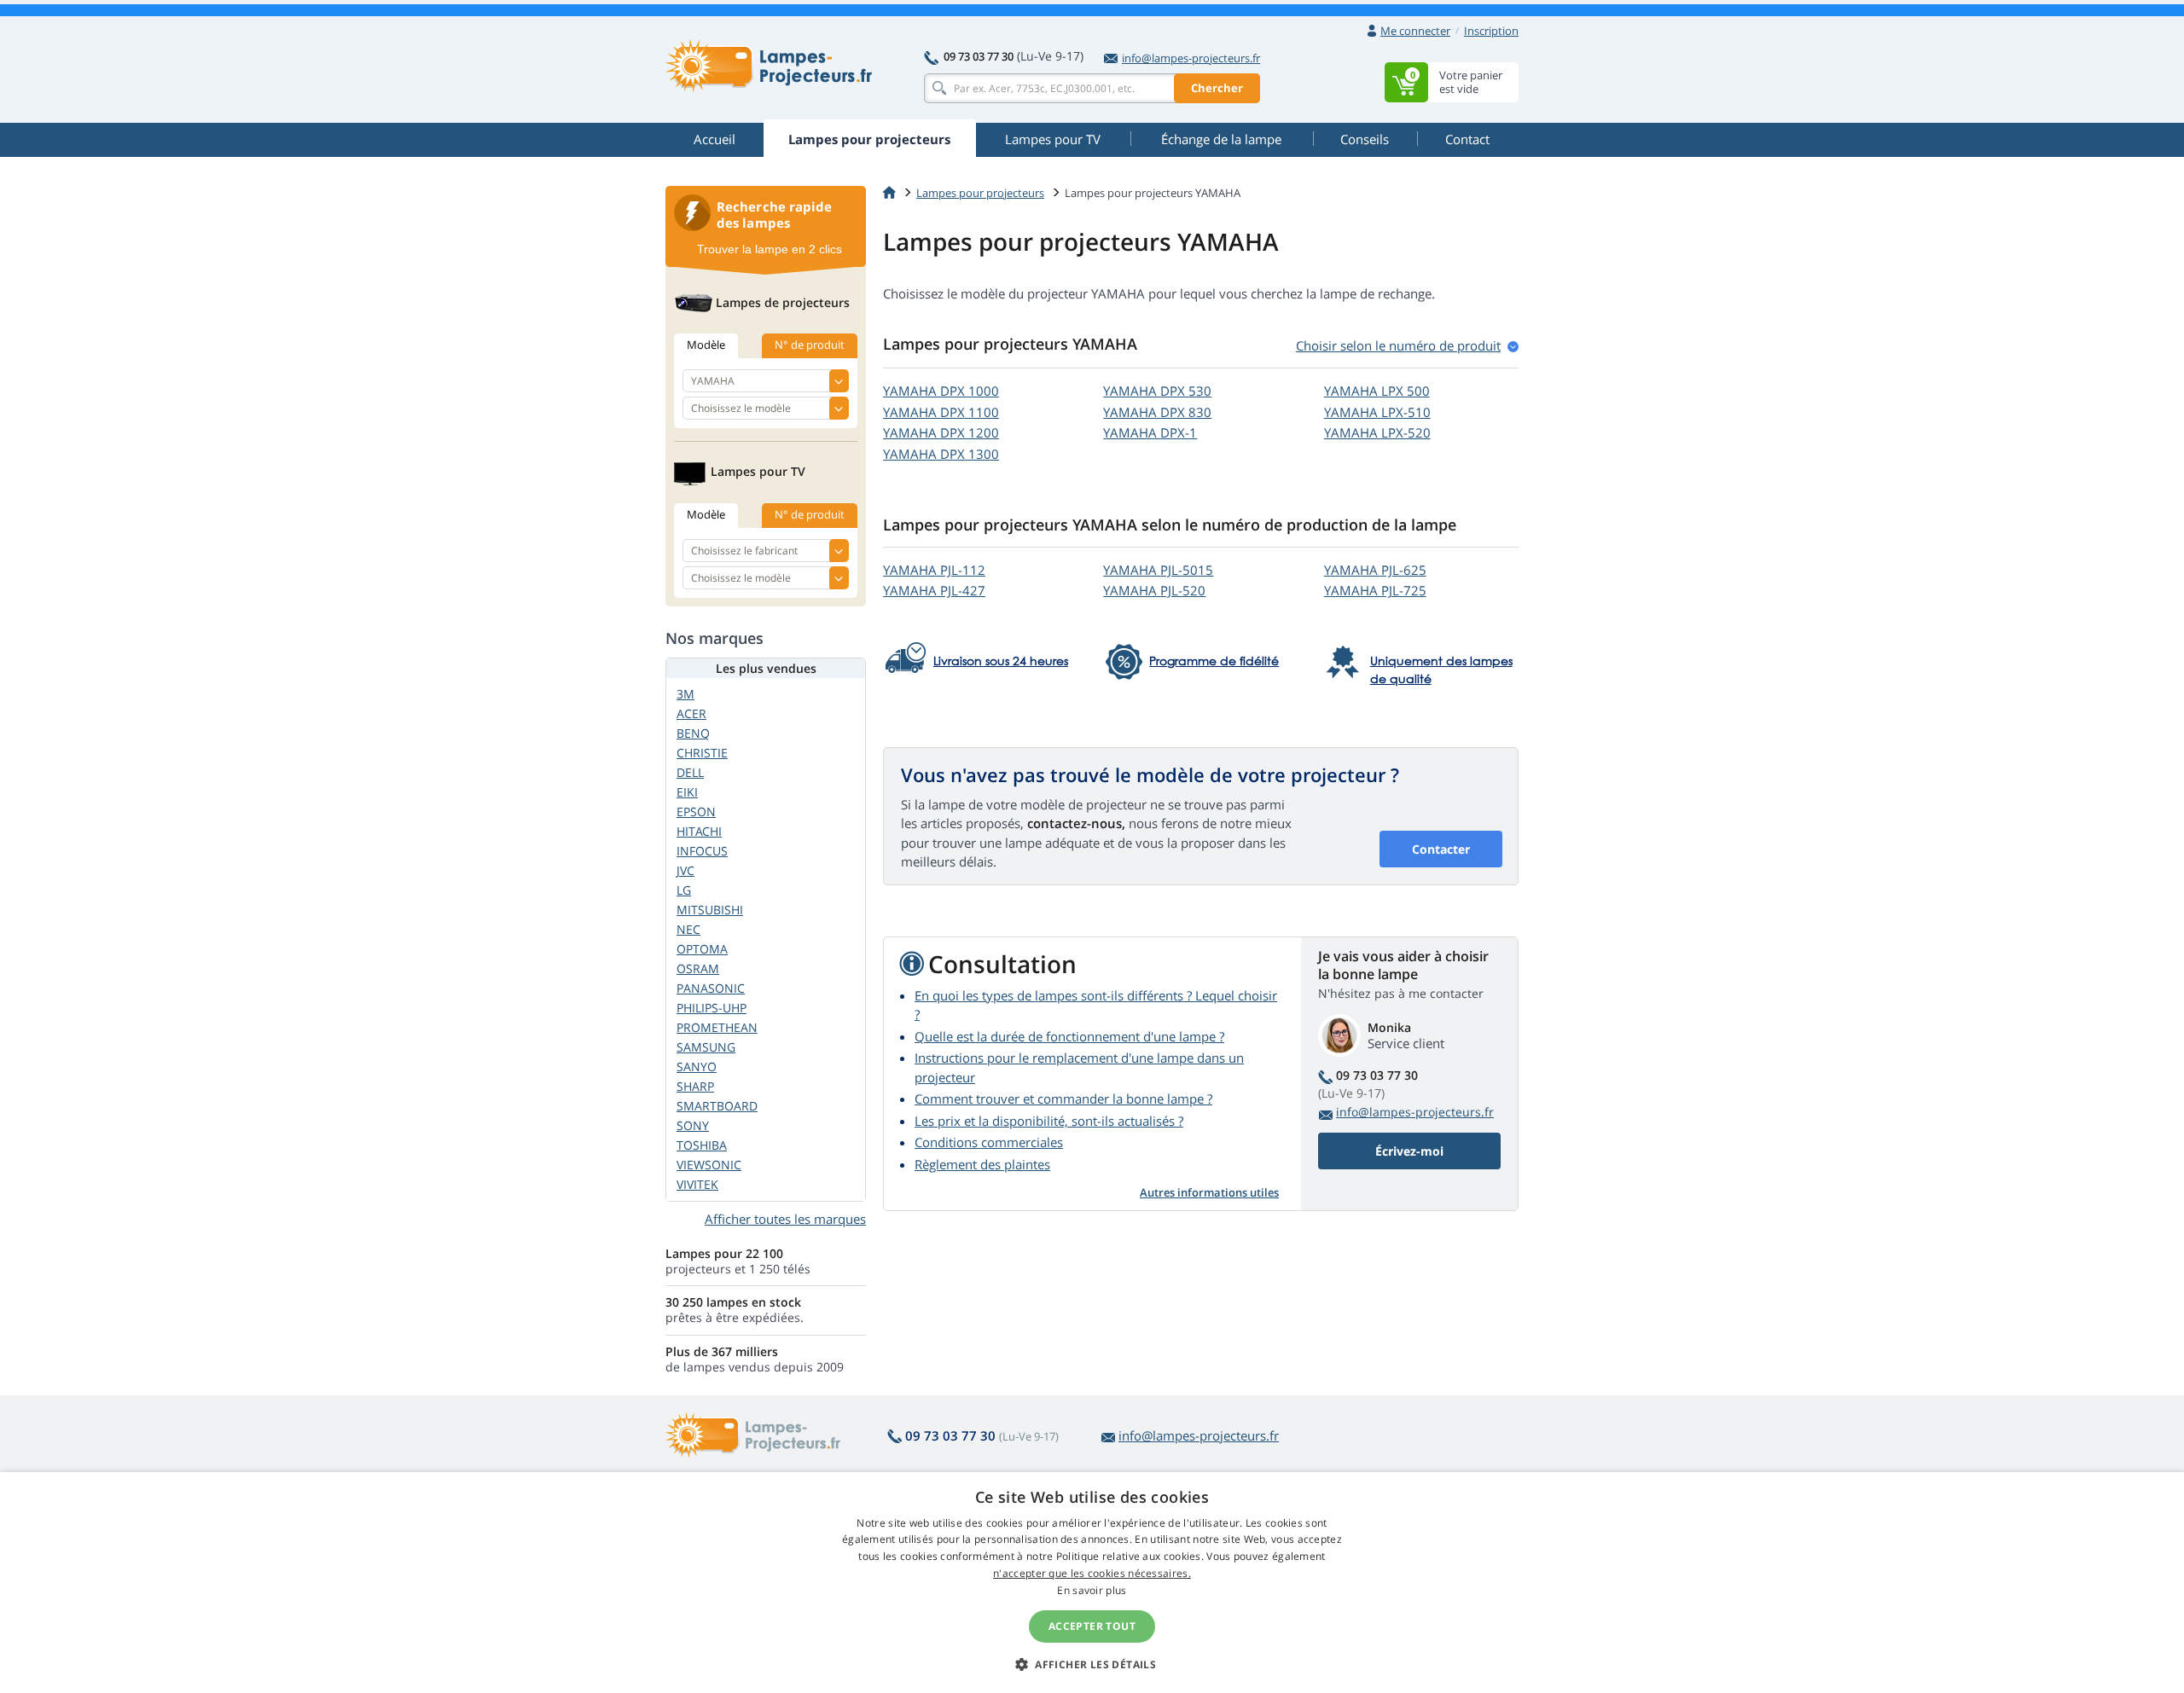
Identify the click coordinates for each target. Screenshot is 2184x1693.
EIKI (687, 792)
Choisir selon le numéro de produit (1398, 345)
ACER (691, 713)
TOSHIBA (702, 1145)
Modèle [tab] (706, 345)
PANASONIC (711, 988)
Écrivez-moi (1409, 1151)
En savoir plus (1092, 1590)
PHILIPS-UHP (712, 1008)
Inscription (1491, 31)
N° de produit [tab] (810, 345)
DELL (690, 772)
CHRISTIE (702, 753)
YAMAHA (941, 391)
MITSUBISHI (710, 910)
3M (685, 694)
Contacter (1441, 849)
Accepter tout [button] (1092, 1626)
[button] (1092, 1664)
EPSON (696, 812)
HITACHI (699, 831)
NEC (688, 929)
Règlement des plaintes (982, 1164)
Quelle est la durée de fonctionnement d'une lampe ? (1069, 1036)
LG (684, 890)
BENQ (693, 733)
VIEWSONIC (709, 1165)
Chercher (1217, 88)
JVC (685, 870)
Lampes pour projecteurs (980, 193)
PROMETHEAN (717, 1027)
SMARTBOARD (717, 1106)
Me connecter (1415, 31)
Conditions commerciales (989, 1142)
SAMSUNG (706, 1047)
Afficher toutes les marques (785, 1219)
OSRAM (698, 968)
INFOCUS (702, 851)
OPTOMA (702, 949)
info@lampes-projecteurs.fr (1191, 58)
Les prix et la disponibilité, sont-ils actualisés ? (1049, 1121)
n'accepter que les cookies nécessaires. (1092, 1573)
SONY (693, 1125)
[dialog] (1092, 1583)
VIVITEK (697, 1184)
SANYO (697, 1067)
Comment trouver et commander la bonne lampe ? (1063, 1099)
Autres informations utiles (1209, 1192)
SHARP (695, 1086)
